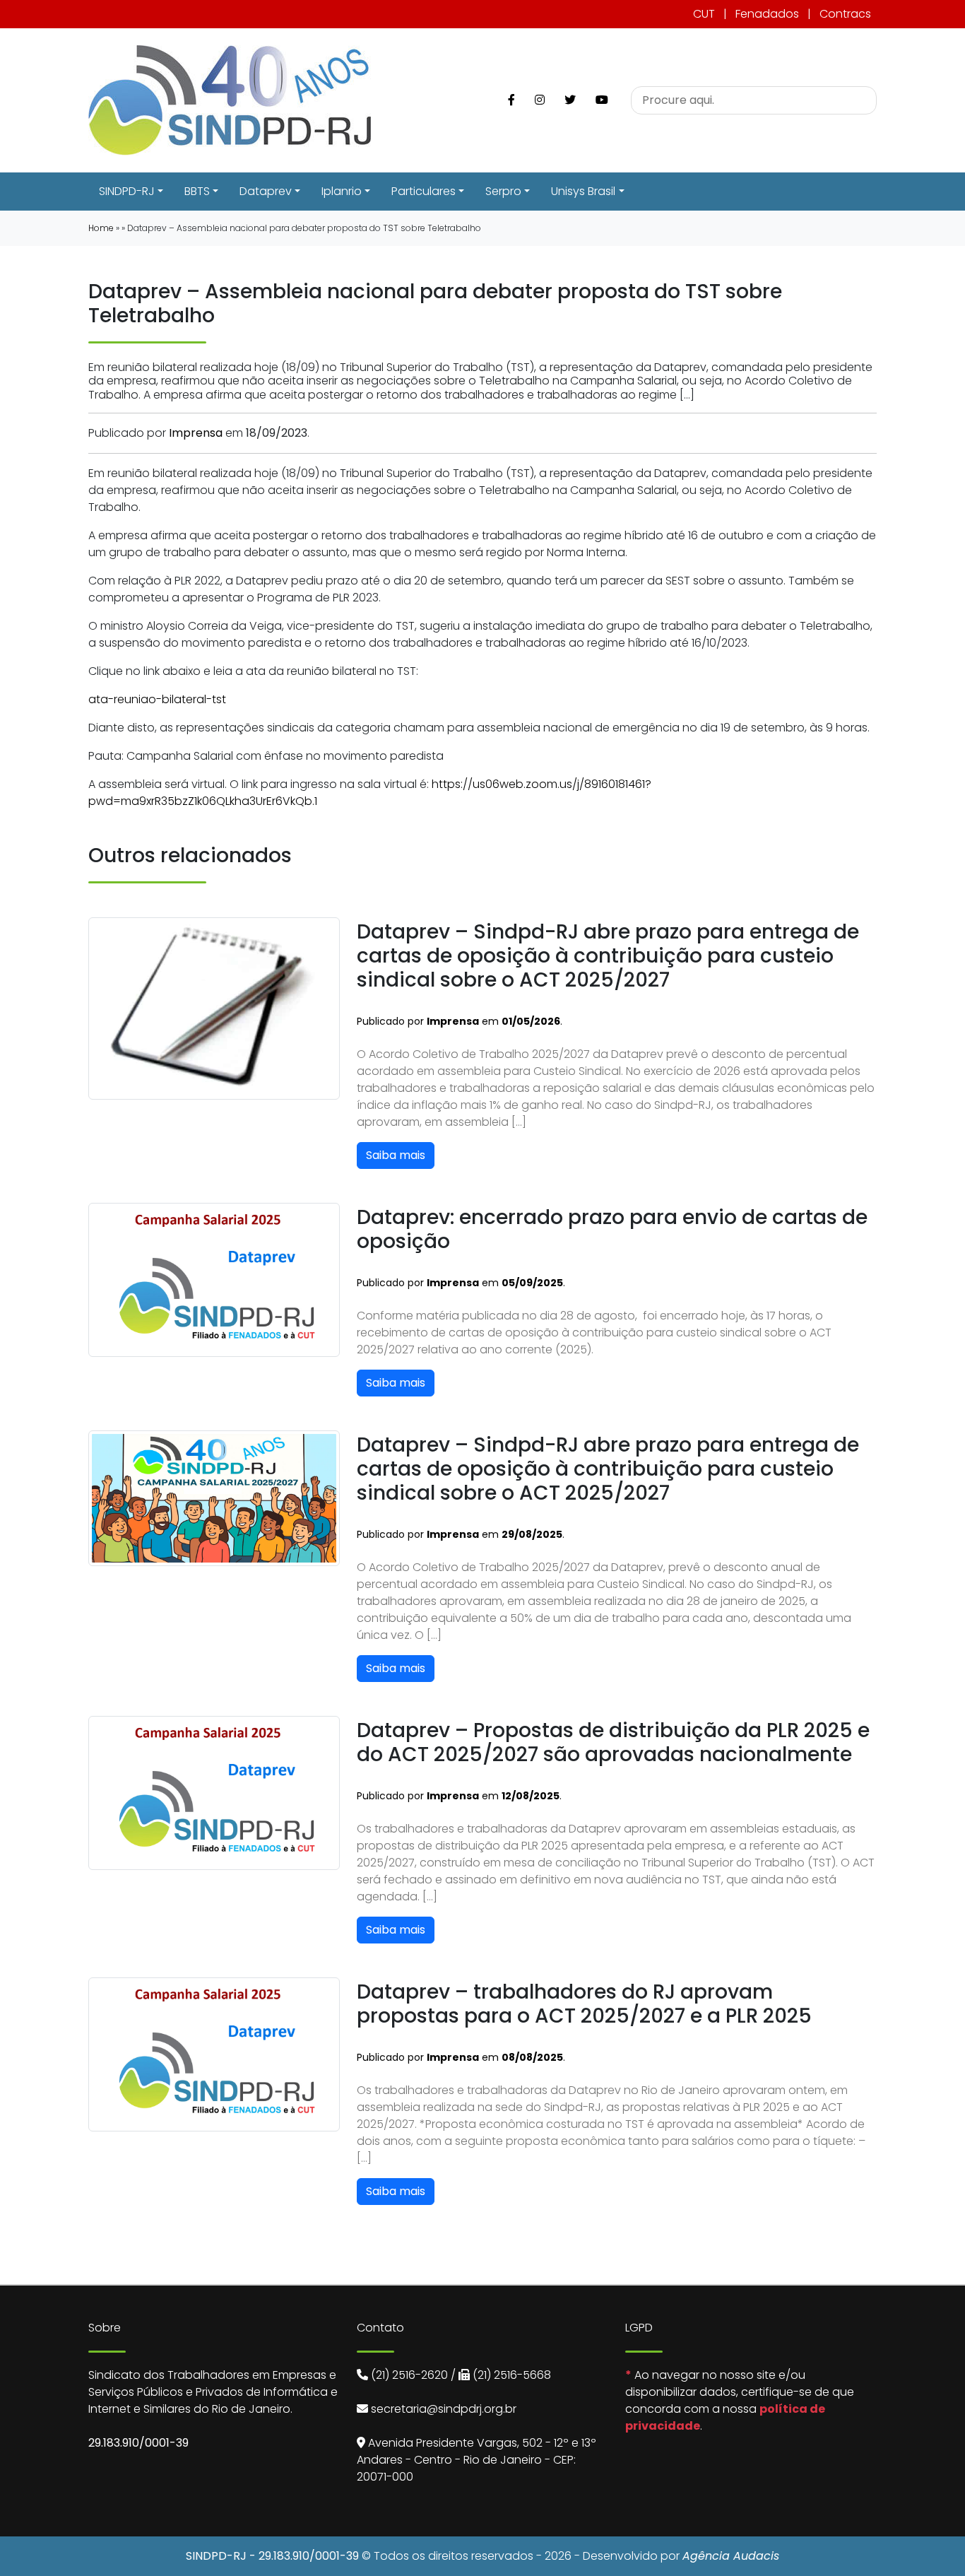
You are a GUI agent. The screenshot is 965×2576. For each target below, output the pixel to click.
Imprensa (196, 433)
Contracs (845, 14)
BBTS (197, 191)
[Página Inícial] (230, 99)
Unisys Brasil (583, 191)
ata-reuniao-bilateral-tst (157, 699)
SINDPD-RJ (127, 191)
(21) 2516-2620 (409, 2375)
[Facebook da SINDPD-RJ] (511, 100)
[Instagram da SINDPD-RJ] (540, 100)
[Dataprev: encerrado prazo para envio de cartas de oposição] (214, 1279)
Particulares (424, 191)
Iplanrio (342, 191)
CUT (704, 14)
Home (101, 228)
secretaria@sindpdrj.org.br (444, 2409)
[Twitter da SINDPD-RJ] (570, 100)
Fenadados (767, 14)
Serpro (503, 191)
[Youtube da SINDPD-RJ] (602, 100)
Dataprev (266, 191)
